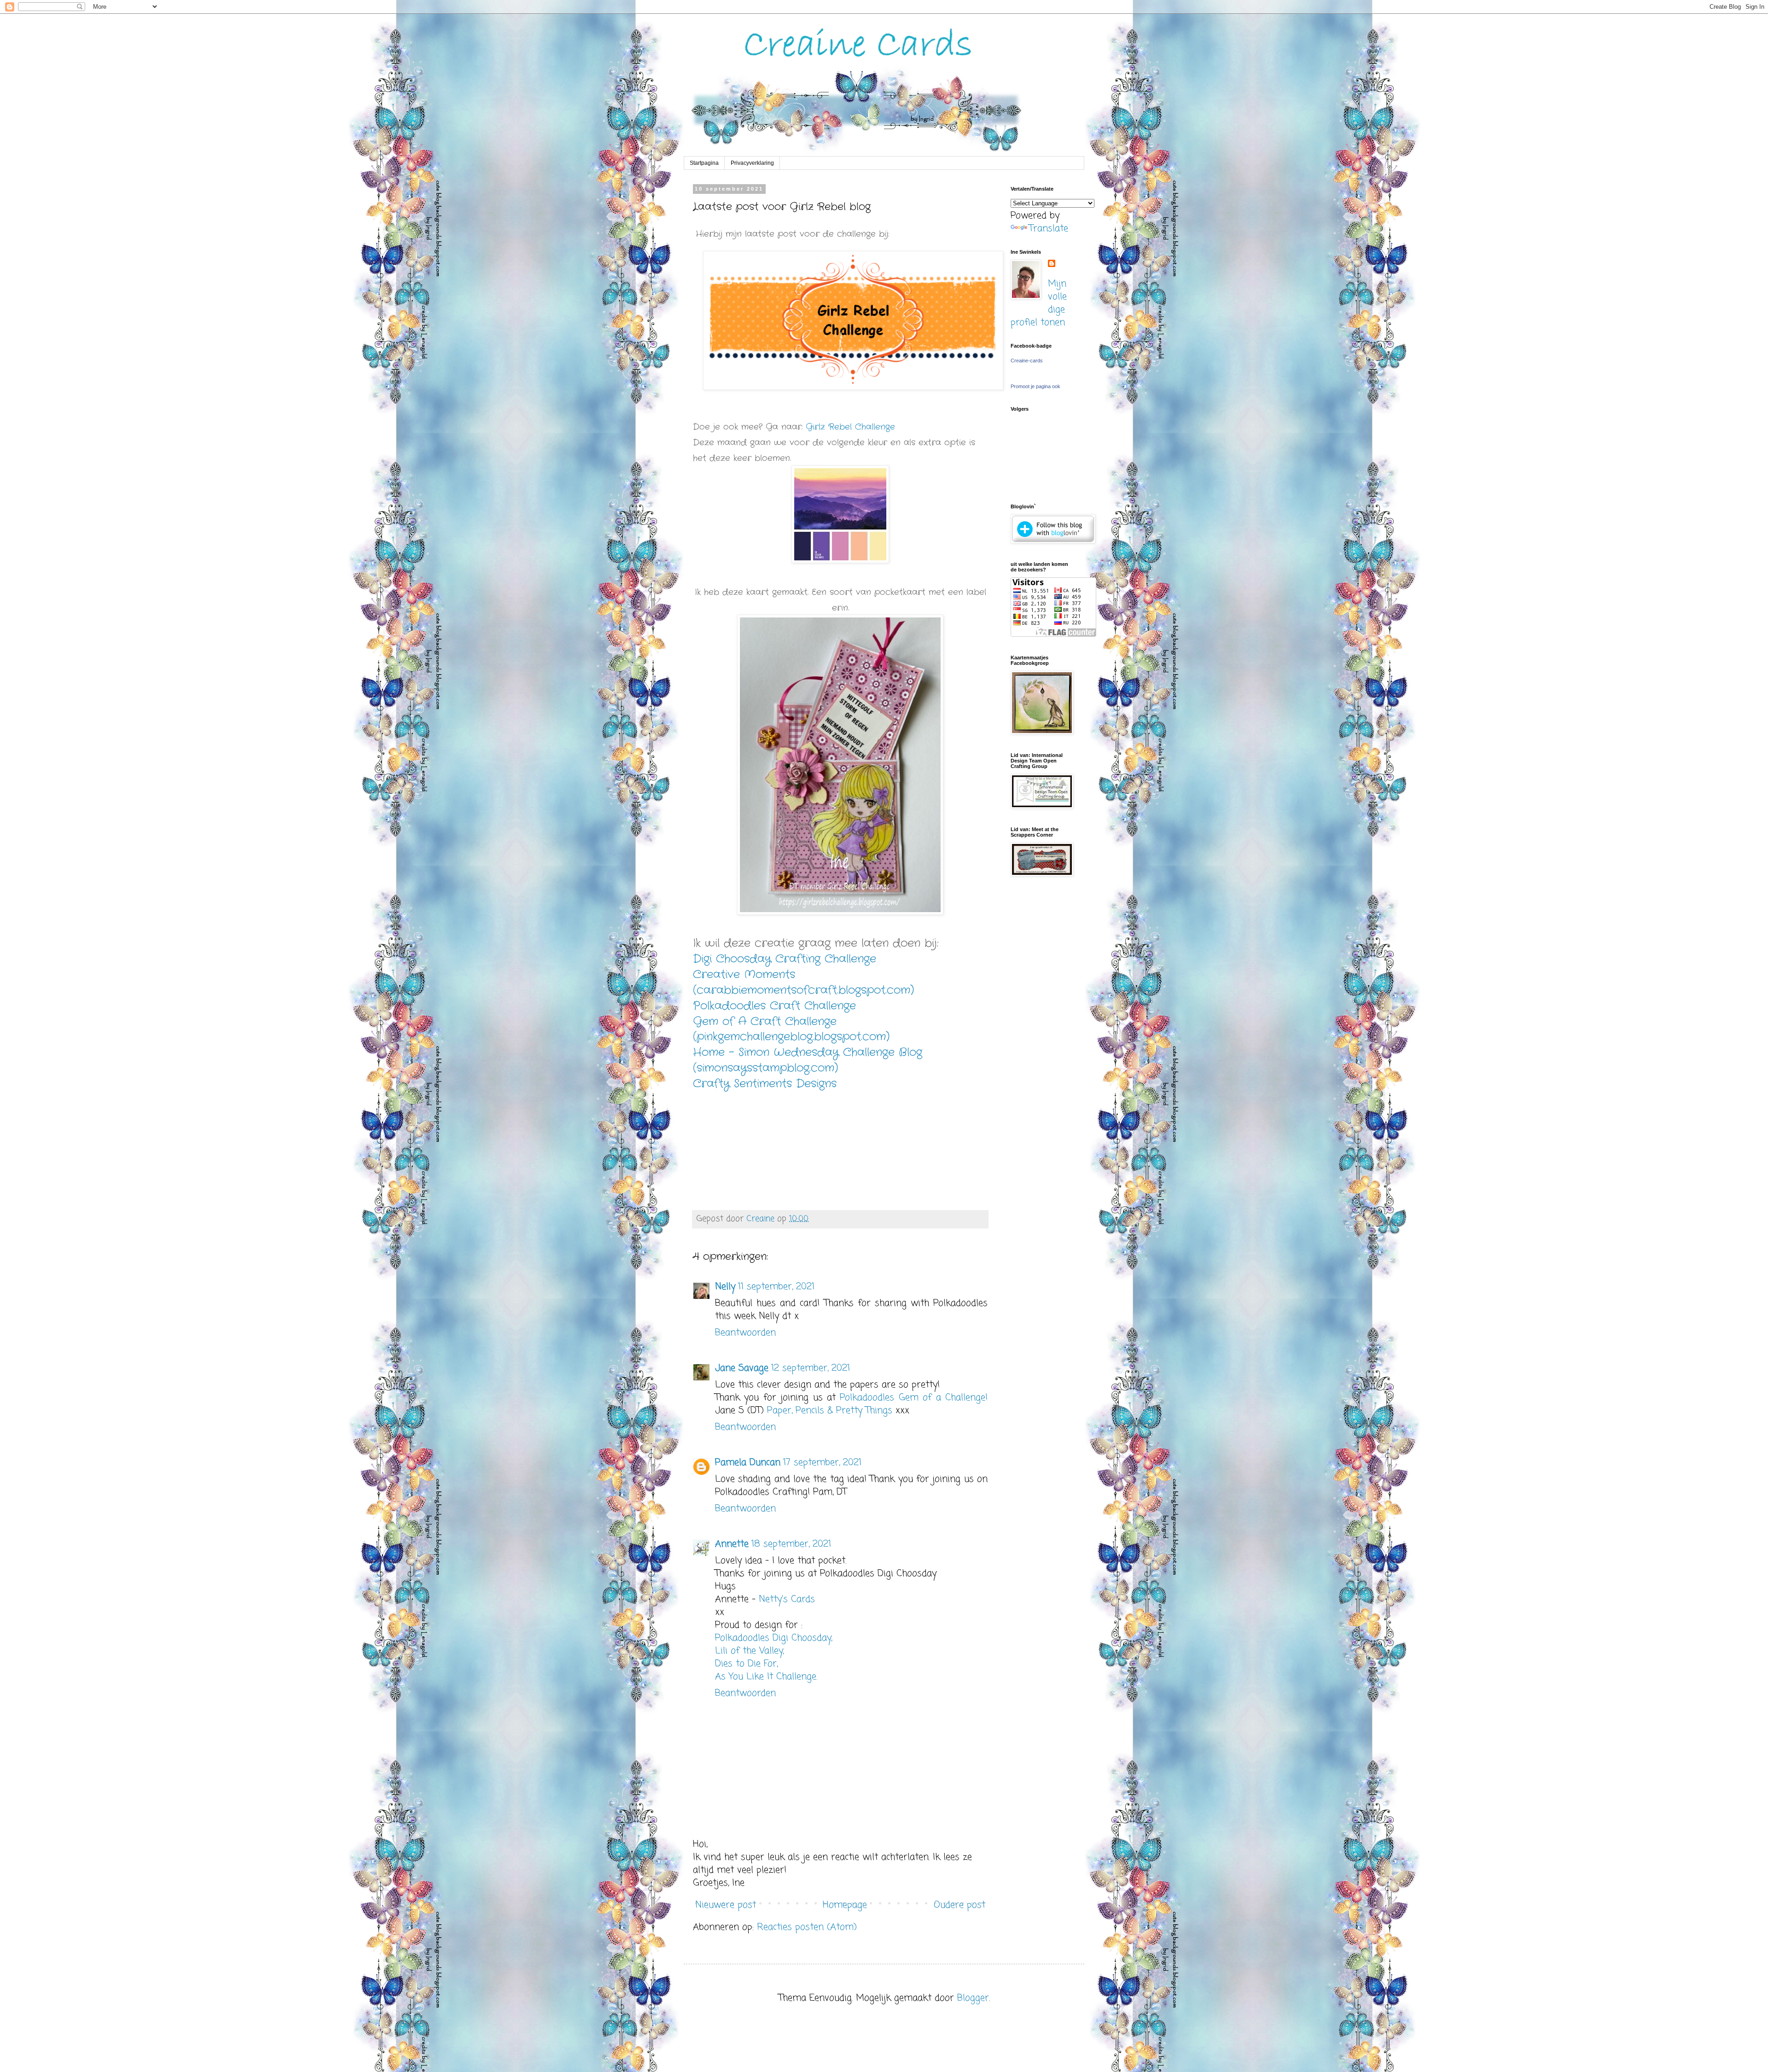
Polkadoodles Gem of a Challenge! (914, 1398)
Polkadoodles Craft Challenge (774, 1006)
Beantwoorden (745, 1333)
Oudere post (960, 1905)
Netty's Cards (787, 1599)
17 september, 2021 (822, 1463)
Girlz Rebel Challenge (850, 427)
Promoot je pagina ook (1035, 386)
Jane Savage (742, 1368)
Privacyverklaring (752, 163)
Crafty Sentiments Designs (765, 1084)
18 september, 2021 (791, 1544)
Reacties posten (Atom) (807, 1927)
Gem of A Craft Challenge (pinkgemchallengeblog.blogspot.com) (791, 1029)
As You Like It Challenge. (766, 1677)
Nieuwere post (726, 1905)
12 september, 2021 (811, 1368)
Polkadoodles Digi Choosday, (773, 1638)
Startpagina (704, 163)
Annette (732, 1544)
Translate (1049, 229)
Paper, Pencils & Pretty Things (830, 1411)
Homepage (845, 1905)
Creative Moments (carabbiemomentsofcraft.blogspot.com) (803, 982)
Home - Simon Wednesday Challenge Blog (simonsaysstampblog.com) (808, 1060)
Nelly (725, 1287)
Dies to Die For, (746, 1664)
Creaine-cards (1027, 361)
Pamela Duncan (748, 1463)
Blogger (973, 1998)
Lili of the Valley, (749, 1651)
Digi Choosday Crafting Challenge (785, 959)
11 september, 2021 (776, 1287)
